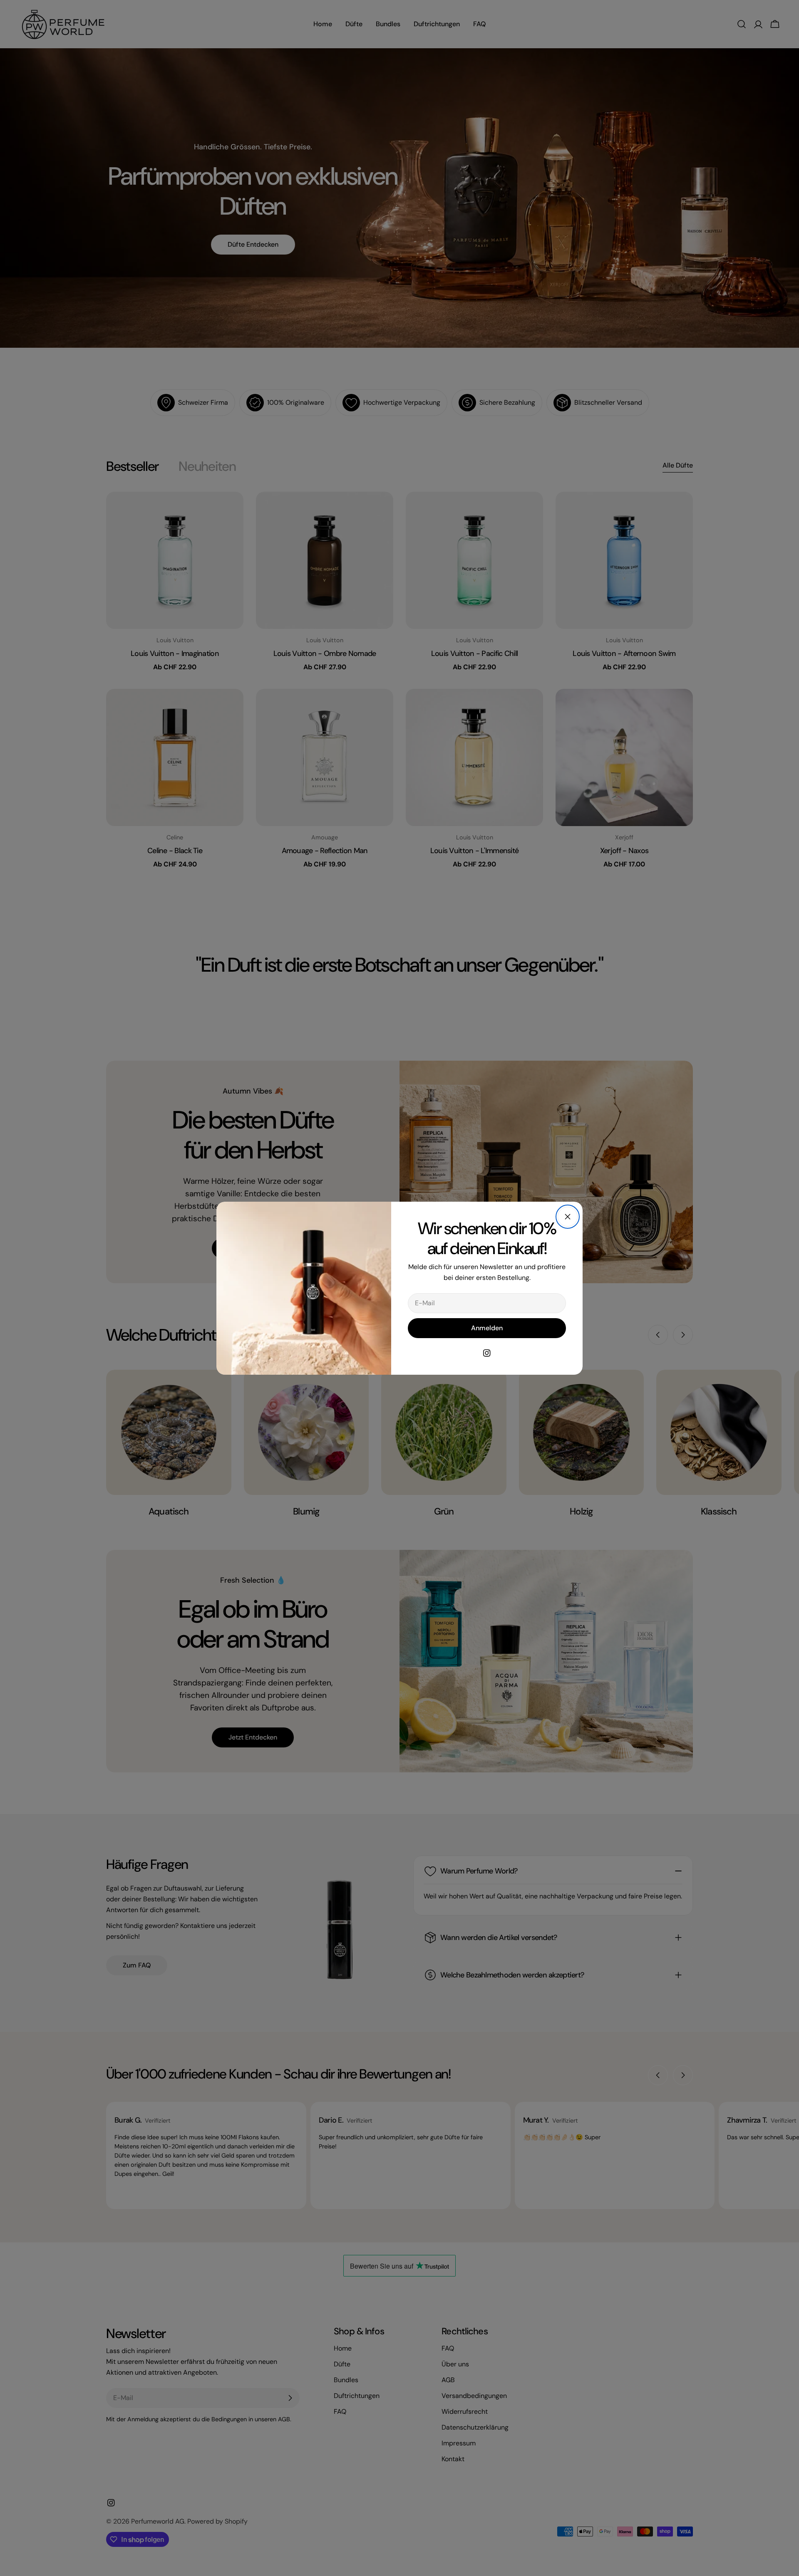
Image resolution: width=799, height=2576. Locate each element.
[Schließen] (568, 1217)
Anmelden (487, 1328)
